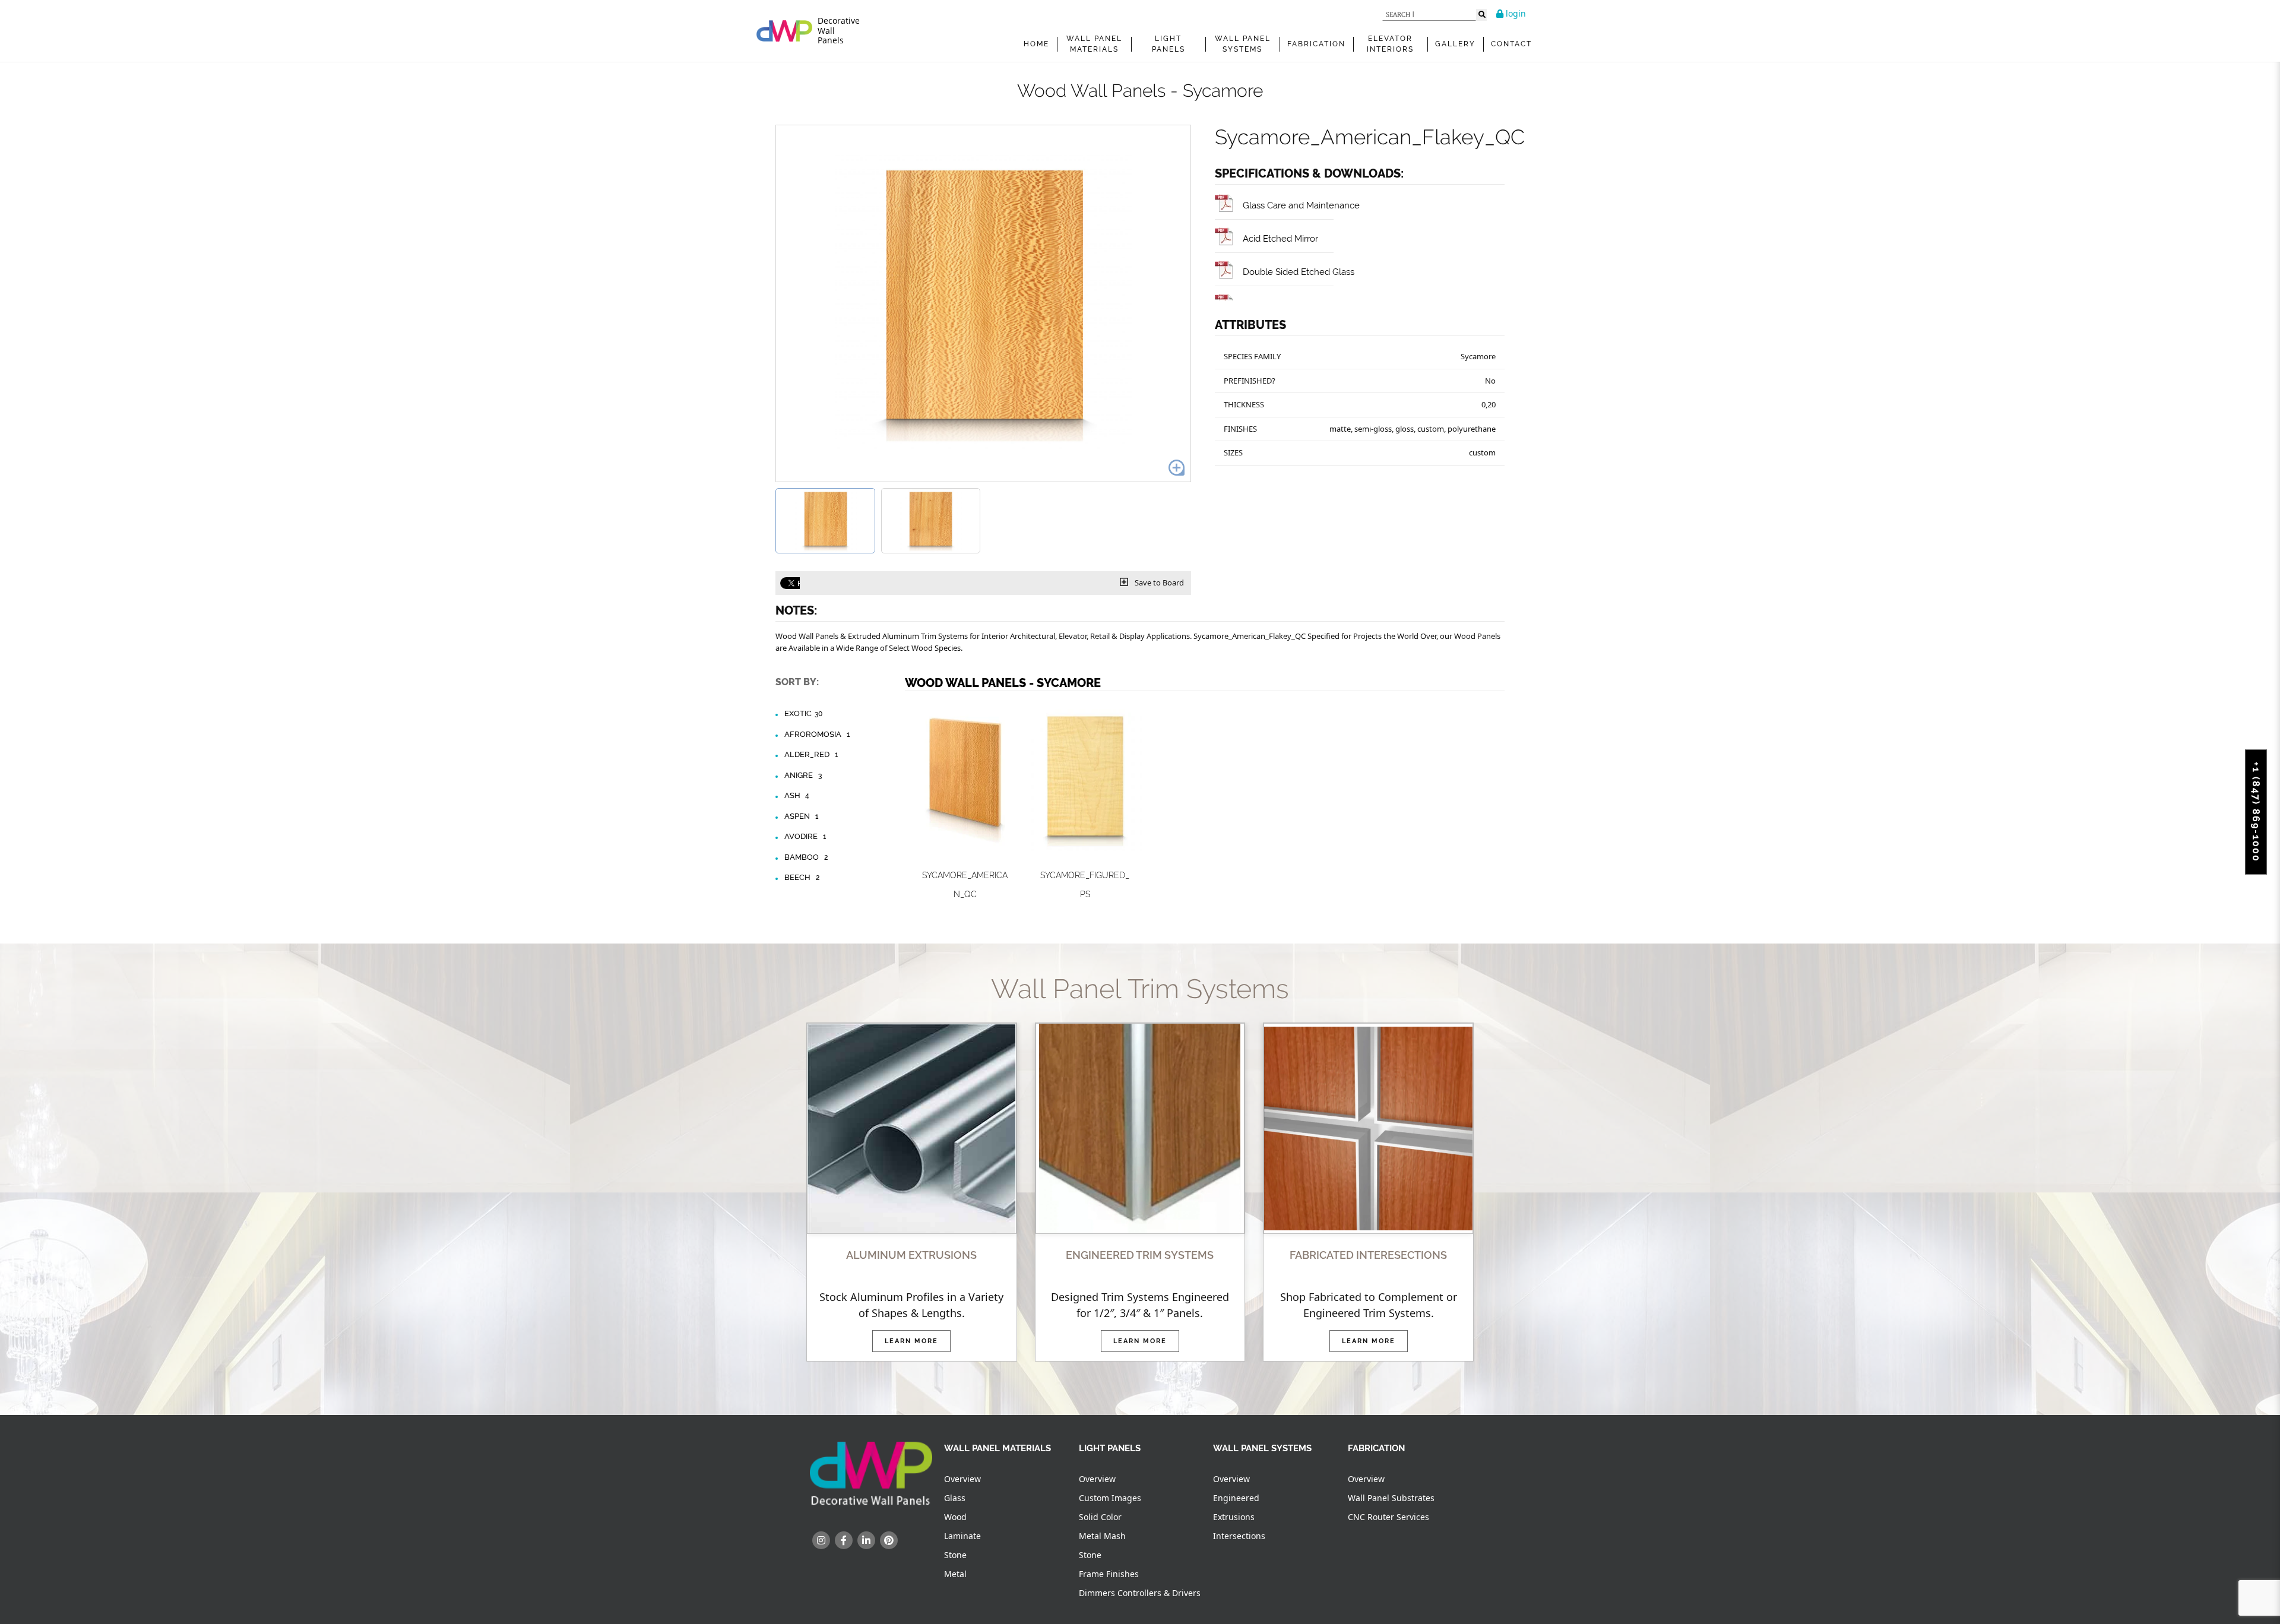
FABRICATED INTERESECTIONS (1368, 1255)
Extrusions (1234, 1517)
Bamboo (806, 857)
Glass (955, 1498)
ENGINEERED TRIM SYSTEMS (1140, 1255)
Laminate (962, 1536)
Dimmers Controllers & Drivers (1140, 1593)
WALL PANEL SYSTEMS (1243, 44)
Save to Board (1158, 583)
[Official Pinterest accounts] (889, 1540)
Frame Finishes (1109, 1574)
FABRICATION (1316, 44)
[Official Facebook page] (844, 1540)
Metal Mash (1102, 1536)
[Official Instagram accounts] (821, 1540)
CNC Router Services (1388, 1517)
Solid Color (1100, 1517)
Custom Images (1110, 1498)
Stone (955, 1555)
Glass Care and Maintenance (1301, 205)
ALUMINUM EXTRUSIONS (911, 1255)
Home (1036, 44)
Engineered (1236, 1498)
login (1515, 13)
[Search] (1481, 15)
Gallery (1455, 44)
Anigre (803, 775)
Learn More (911, 1341)
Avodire (805, 836)
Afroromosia (817, 734)
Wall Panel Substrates (1391, 1498)
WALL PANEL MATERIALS (1094, 44)
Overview (962, 1479)
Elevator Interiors (1390, 44)
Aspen (801, 816)
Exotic (803, 713)
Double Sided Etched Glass (1299, 272)
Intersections (1239, 1536)
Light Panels (1168, 44)
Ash (797, 795)
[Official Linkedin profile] (866, 1540)
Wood (955, 1517)
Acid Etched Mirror (1280, 238)
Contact (1511, 44)
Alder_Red (811, 754)
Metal (955, 1574)
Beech (802, 877)
